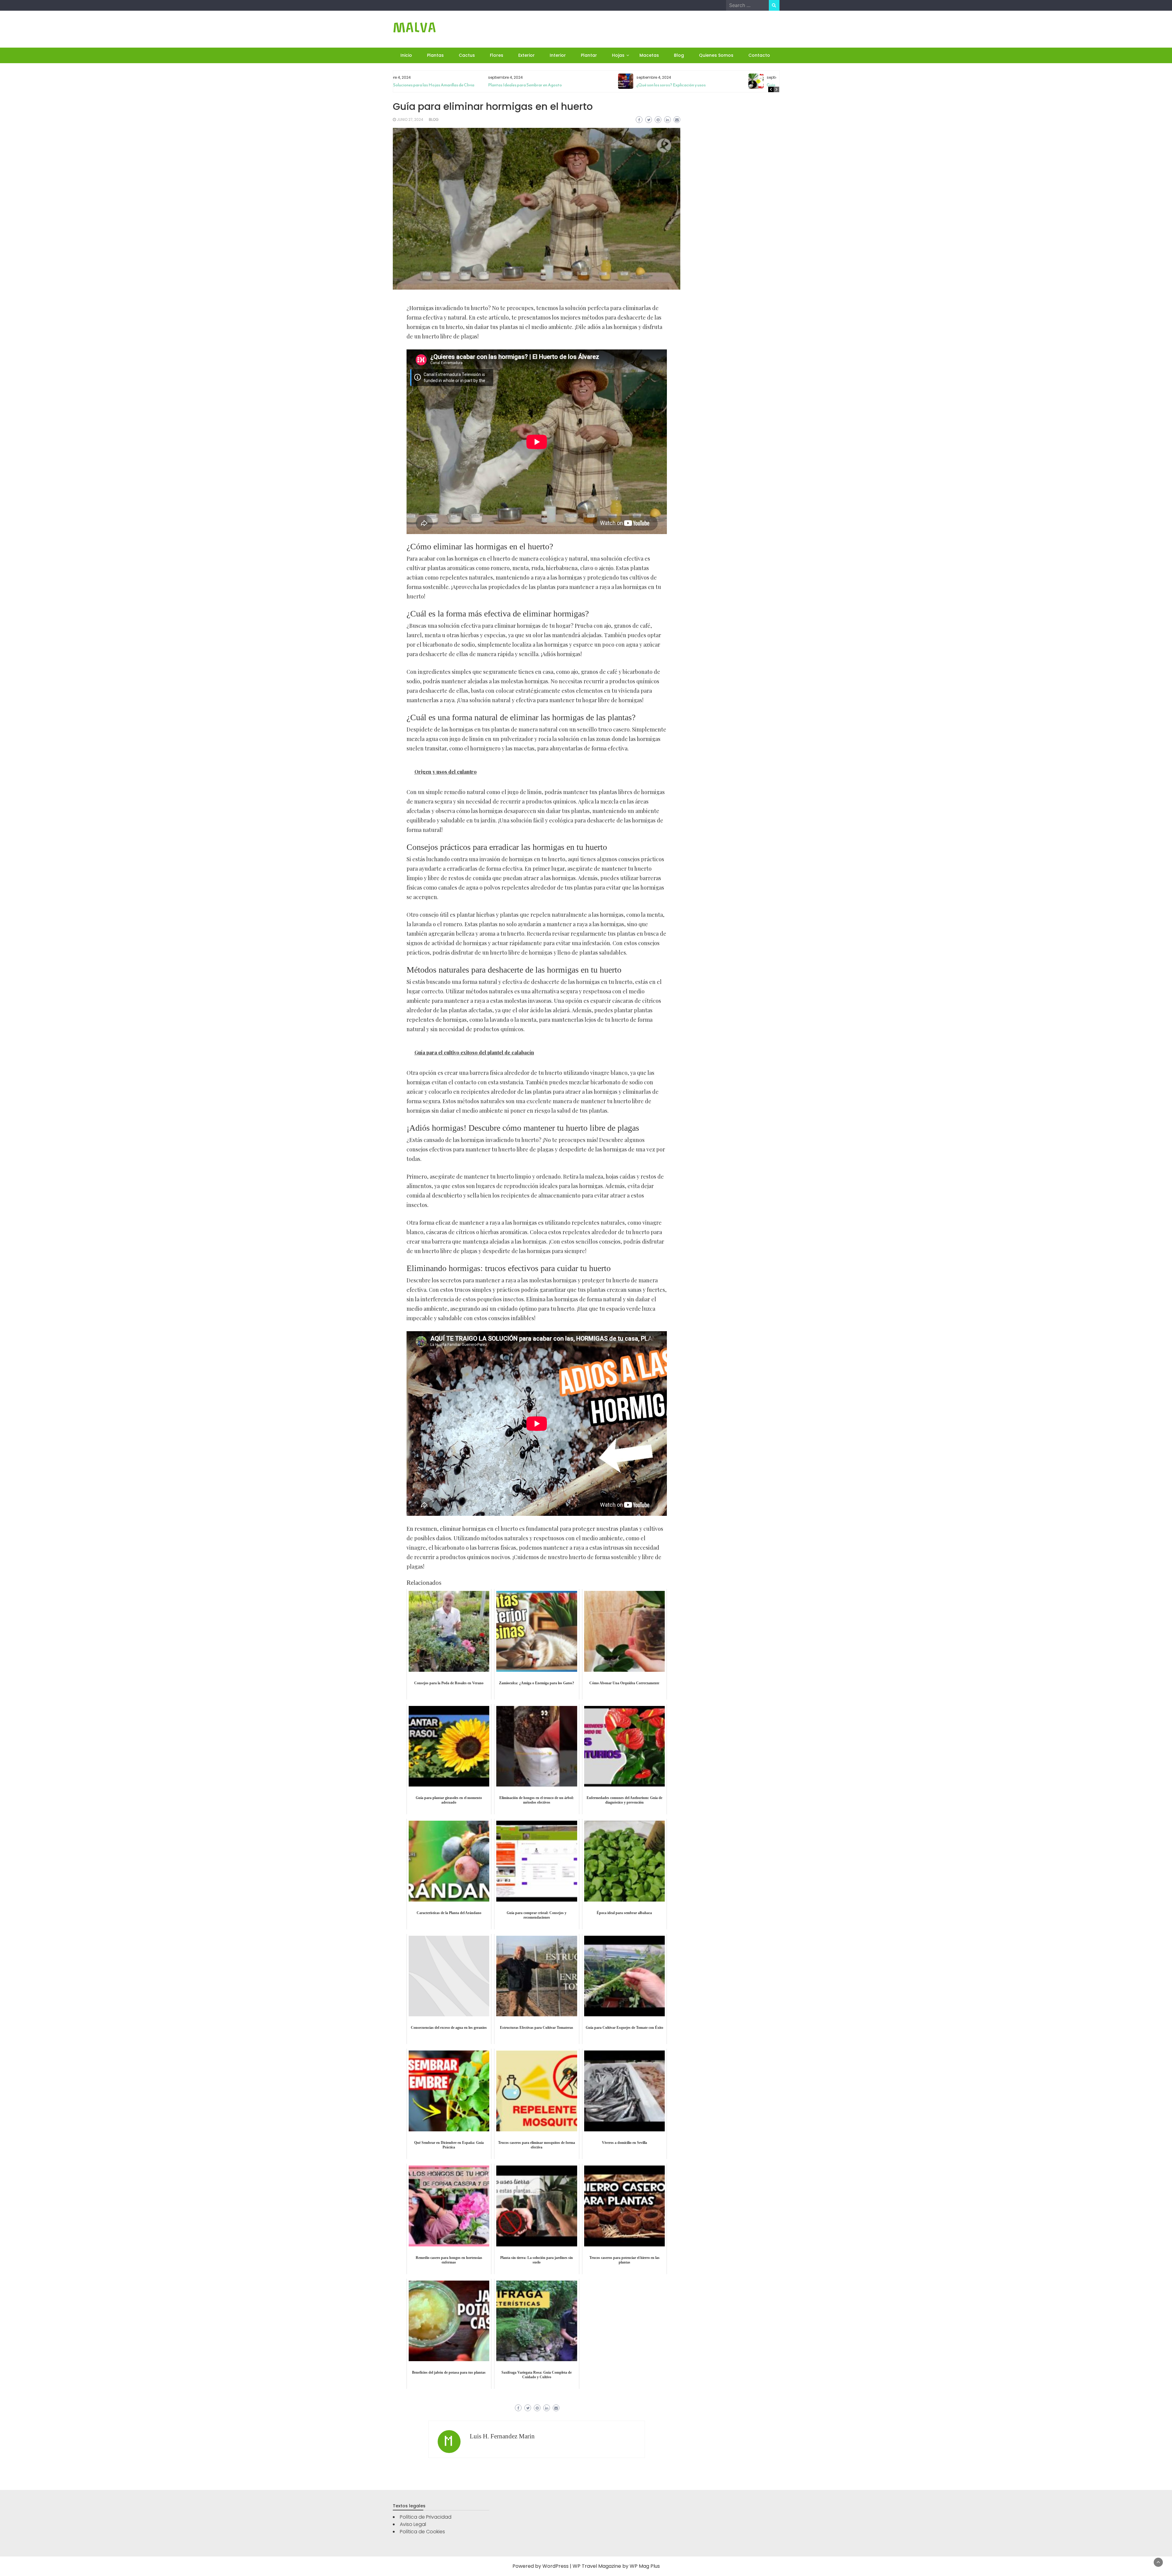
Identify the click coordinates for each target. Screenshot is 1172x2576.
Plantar (589, 55)
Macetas (649, 55)
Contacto (759, 55)
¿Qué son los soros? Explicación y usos (579, 85)
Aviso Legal (413, 2524)
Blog (679, 55)
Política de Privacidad (426, 2517)
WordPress (555, 2566)
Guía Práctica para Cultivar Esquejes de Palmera (719, 85)
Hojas (618, 55)
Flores (497, 55)
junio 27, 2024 (410, 119)
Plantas (435, 55)
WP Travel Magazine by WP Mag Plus (616, 2566)
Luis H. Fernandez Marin (502, 2436)
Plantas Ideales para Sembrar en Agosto (433, 85)
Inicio (406, 55)
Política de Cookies (422, 2532)
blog (434, 119)
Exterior (526, 55)
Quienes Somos (716, 55)
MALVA (414, 28)
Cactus (467, 55)
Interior (558, 55)
